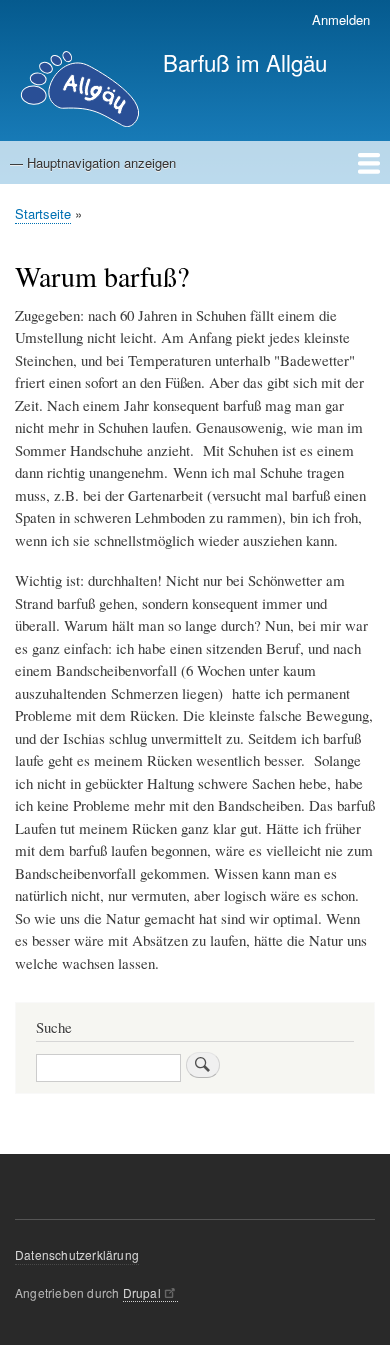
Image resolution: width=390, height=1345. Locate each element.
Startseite (43, 213)
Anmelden (341, 19)
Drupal (142, 1292)
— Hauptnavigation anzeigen (93, 162)
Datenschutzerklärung (77, 1254)
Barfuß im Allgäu (245, 62)
